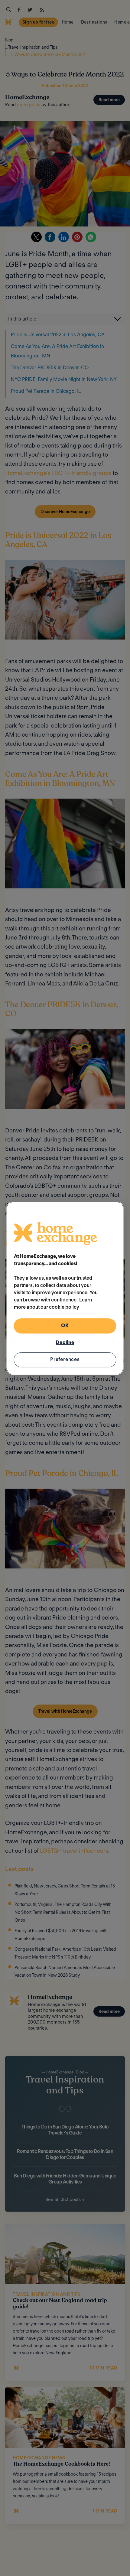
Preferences (65, 1359)
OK (65, 1325)
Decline (65, 1342)
